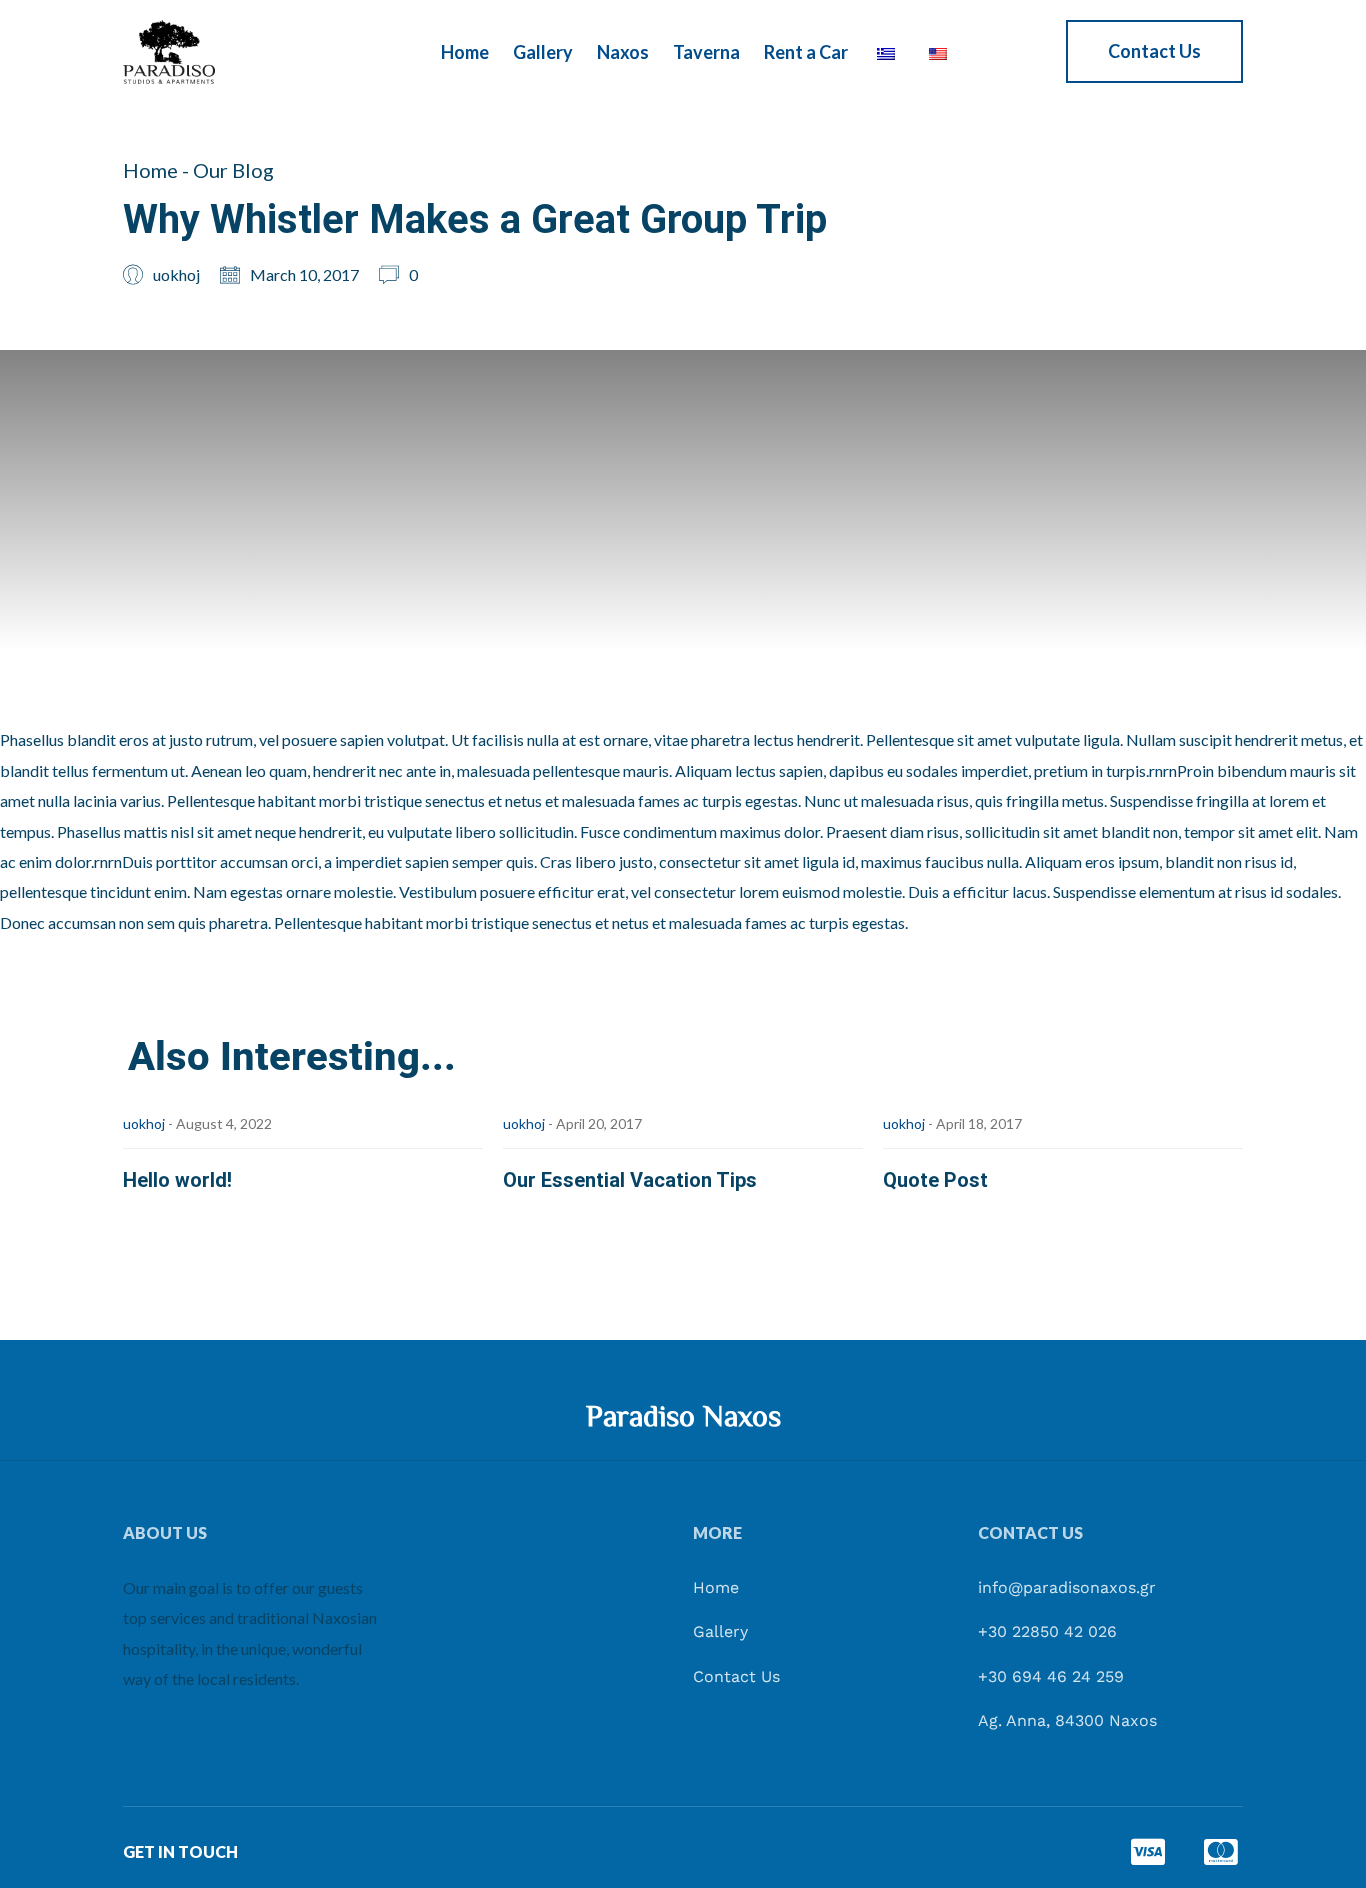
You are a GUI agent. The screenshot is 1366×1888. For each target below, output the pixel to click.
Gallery (543, 52)
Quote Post (935, 1180)
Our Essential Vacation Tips (630, 1180)
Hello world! (177, 1180)
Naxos (623, 52)
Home (465, 52)
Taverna (706, 52)
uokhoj (144, 1123)
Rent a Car (806, 52)
